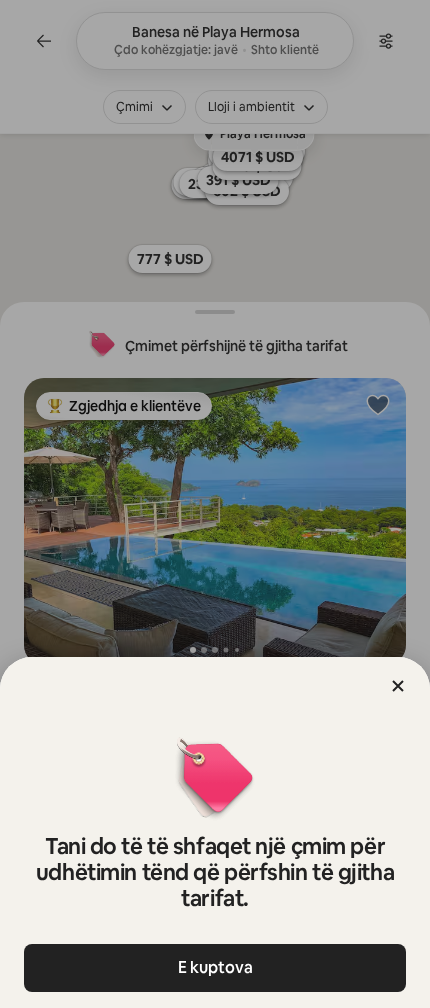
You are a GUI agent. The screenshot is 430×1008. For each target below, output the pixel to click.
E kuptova (215, 967)
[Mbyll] (398, 686)
